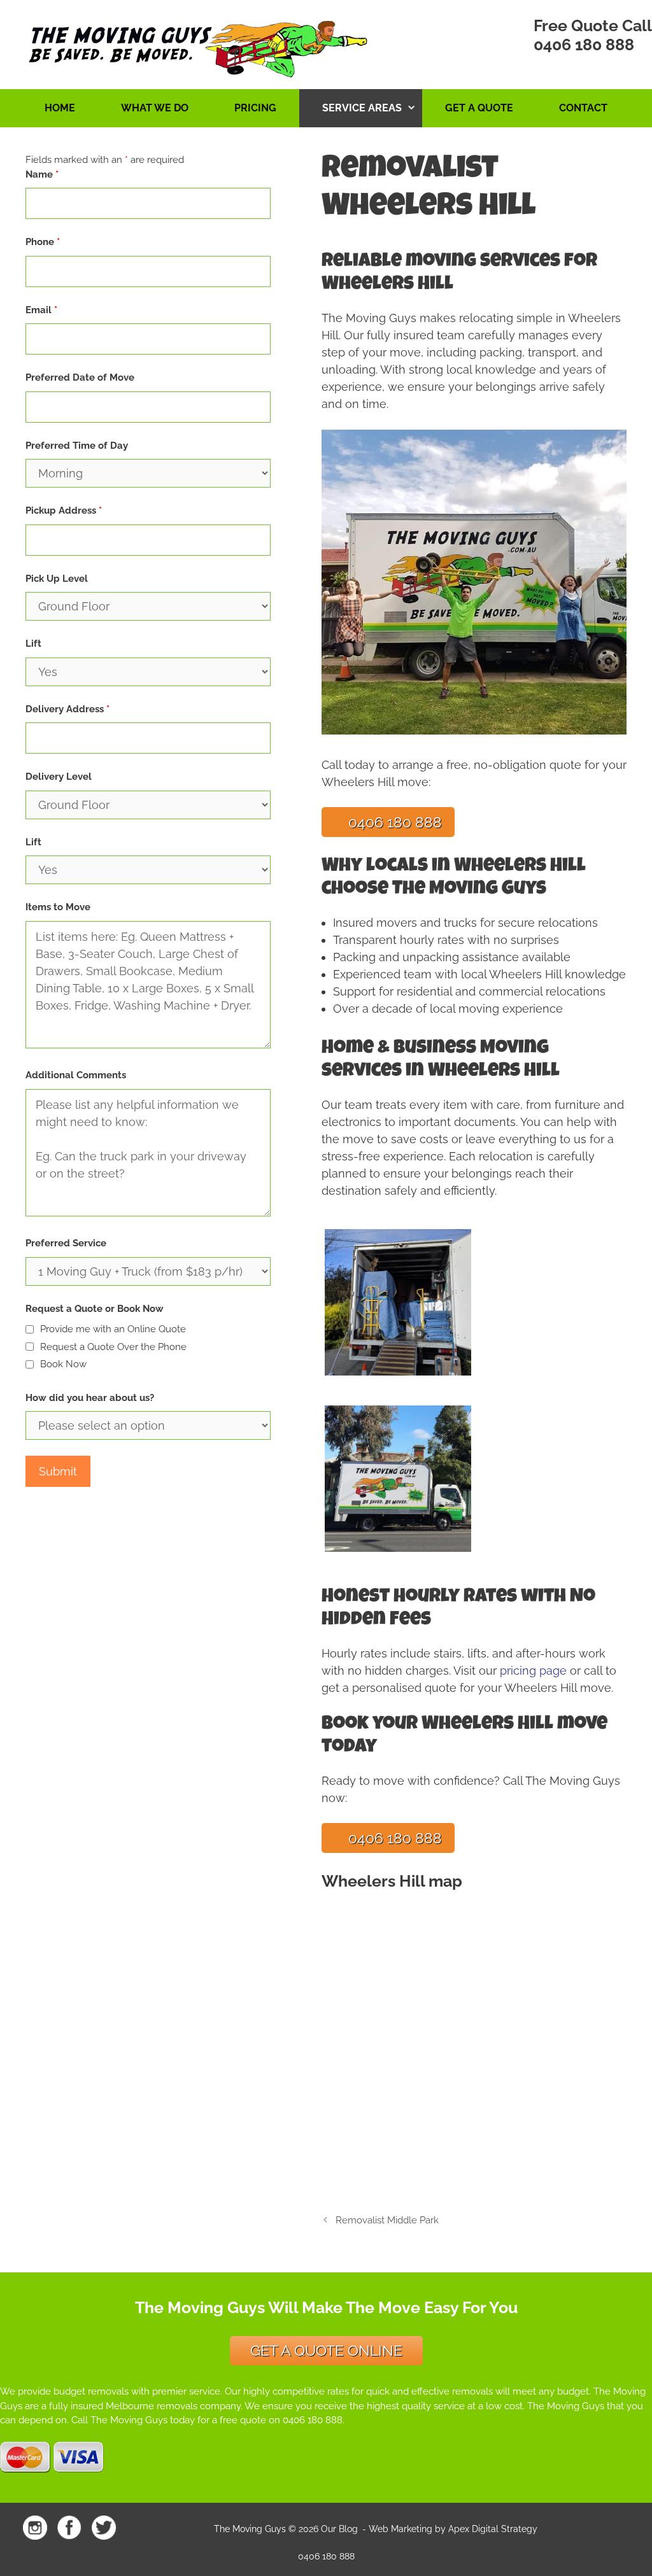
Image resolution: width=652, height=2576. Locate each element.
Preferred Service (66, 1243)
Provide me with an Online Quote (113, 1329)
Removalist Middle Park (387, 2220)
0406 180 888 (584, 45)
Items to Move (58, 907)
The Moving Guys (250, 2529)
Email (41, 310)
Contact (583, 108)
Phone (43, 242)
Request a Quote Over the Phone (113, 1347)
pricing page (533, 1671)
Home (60, 108)
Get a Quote (479, 108)
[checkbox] (30, 1329)
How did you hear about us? (90, 1398)
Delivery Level (59, 777)
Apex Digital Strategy (493, 2529)
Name (42, 174)
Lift (33, 644)
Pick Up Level (57, 579)
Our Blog (339, 2529)
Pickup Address (64, 510)
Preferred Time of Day (77, 446)
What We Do (155, 108)
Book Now (63, 1364)
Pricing (255, 108)
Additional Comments (76, 1075)
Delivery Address (67, 709)
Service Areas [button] (362, 108)
